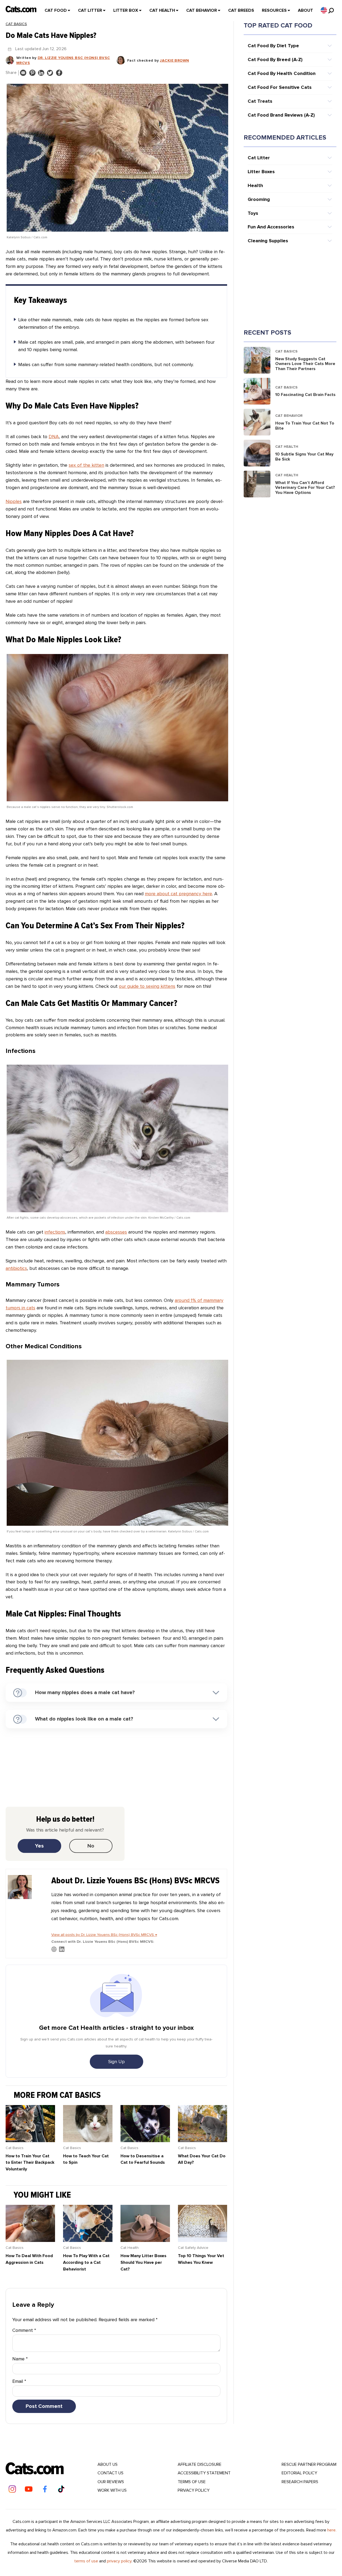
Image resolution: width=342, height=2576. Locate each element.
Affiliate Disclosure (200, 2464)
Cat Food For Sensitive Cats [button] (280, 87)
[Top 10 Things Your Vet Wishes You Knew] (203, 2240)
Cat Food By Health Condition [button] (282, 73)
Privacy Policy (194, 2490)
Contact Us (110, 2473)
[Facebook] (45, 2489)
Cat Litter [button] (259, 158)
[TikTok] (61, 2489)
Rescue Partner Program (309, 2464)
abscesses (116, 1232)
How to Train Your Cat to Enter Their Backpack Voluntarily (30, 2163)
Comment (24, 2330)
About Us (108, 2464)
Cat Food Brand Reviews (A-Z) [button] (281, 115)
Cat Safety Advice (193, 2248)
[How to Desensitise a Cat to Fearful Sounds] (145, 2141)
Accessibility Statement (204, 2473)
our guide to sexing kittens (147, 986)
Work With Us (112, 2490)
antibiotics (16, 1268)
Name (20, 2359)
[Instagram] (12, 2489)
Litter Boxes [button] (261, 172)
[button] (324, 10)
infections (55, 1232)
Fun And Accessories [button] (271, 227)
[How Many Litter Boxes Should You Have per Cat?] (145, 2240)
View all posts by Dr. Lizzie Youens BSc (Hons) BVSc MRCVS (104, 1935)
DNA (54, 437)
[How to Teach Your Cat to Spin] (88, 2141)
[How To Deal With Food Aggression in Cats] (30, 2240)
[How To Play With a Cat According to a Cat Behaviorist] (88, 2240)
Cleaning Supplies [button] (268, 241)
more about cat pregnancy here (178, 894)
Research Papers (300, 2482)
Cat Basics (16, 24)
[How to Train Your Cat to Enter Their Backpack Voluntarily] (30, 2141)
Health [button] (255, 185)
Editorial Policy (299, 2473)
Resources (274, 10)
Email (19, 2381)
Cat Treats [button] (260, 101)
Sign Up (116, 2062)
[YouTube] (29, 2489)
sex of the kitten (86, 465)
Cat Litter (90, 10)
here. (332, 2530)
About (306, 10)
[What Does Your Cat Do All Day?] (203, 2141)
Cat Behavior (202, 10)
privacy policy (119, 2561)
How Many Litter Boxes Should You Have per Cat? (143, 2262)
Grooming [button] (259, 199)
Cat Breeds (241, 10)
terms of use (86, 2561)
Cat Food (56, 10)
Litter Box (126, 10)
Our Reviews (111, 2482)
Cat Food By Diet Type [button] (273, 46)
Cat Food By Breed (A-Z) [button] (275, 60)
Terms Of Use (192, 2482)
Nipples (14, 501)
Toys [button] (253, 213)
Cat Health (162, 10)
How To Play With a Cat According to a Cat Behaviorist (86, 2262)
